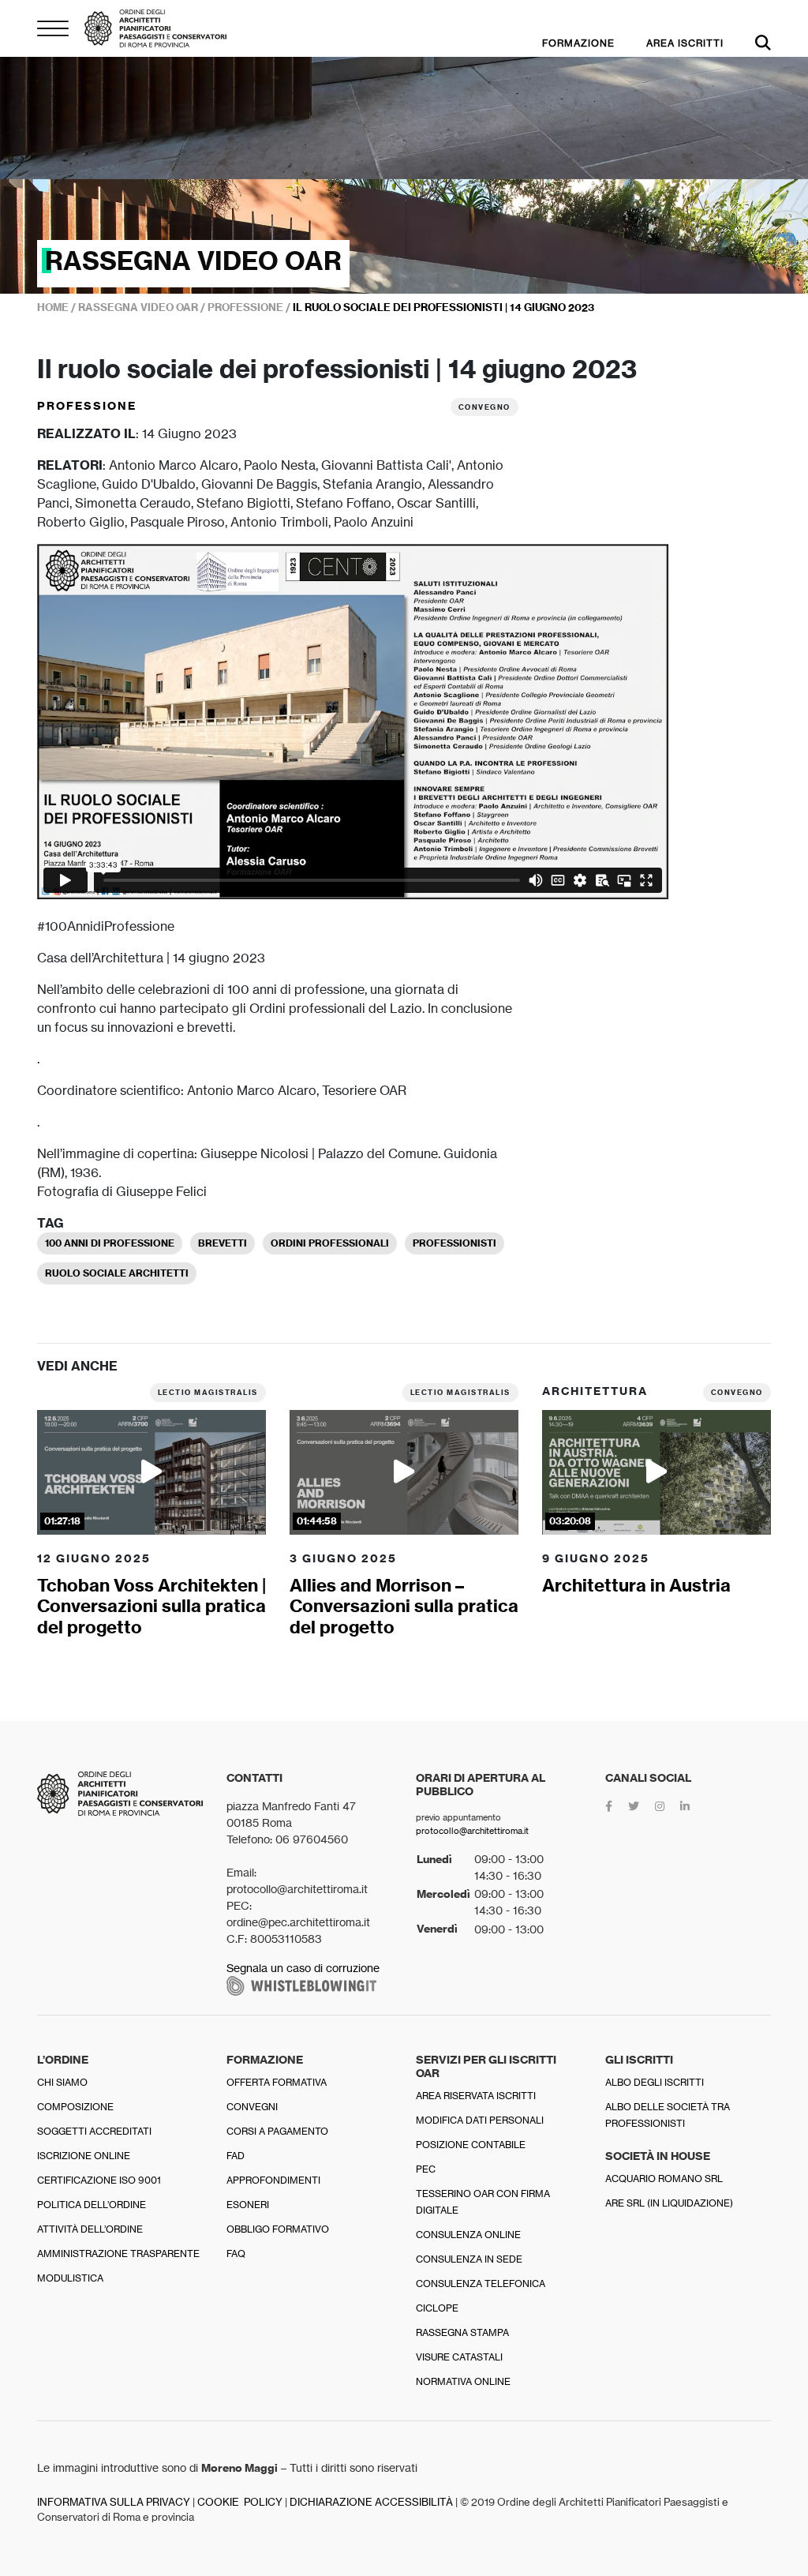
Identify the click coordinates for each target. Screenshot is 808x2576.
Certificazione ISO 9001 (99, 2180)
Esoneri (248, 2205)
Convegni (252, 2107)
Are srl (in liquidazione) (669, 2203)
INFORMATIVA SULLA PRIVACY (114, 2502)
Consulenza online (468, 2235)
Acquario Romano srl (664, 2179)
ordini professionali (330, 1243)
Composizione (75, 2107)
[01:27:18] (151, 1471)
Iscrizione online (84, 2156)
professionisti (454, 1243)
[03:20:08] (656, 1471)
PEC (426, 2169)
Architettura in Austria (636, 1585)
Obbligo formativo (278, 2229)
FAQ (236, 2254)
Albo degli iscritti (655, 2082)
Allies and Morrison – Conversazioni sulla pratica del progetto (404, 1606)
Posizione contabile (471, 2145)
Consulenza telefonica (481, 2284)
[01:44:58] (404, 1471)
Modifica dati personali (480, 2120)
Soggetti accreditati (94, 2131)
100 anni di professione (110, 1243)
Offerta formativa (277, 2082)
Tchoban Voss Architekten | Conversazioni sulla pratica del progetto (151, 1606)
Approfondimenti (273, 2180)
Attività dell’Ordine (90, 2229)
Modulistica (70, 2278)
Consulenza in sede (469, 2259)
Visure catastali (459, 2357)
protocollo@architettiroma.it (472, 1831)
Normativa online (463, 2381)
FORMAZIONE (578, 43)
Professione (87, 406)
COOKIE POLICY (240, 2502)
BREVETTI (223, 1243)
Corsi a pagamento (277, 2131)
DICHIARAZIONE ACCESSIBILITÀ (371, 2502)
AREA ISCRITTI (685, 43)
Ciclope (437, 2308)
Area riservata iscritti (476, 2096)
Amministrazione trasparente (118, 2254)
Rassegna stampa (462, 2332)
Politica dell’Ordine (92, 2205)
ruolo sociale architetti (117, 1273)
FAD (236, 2156)
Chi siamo (62, 2082)
